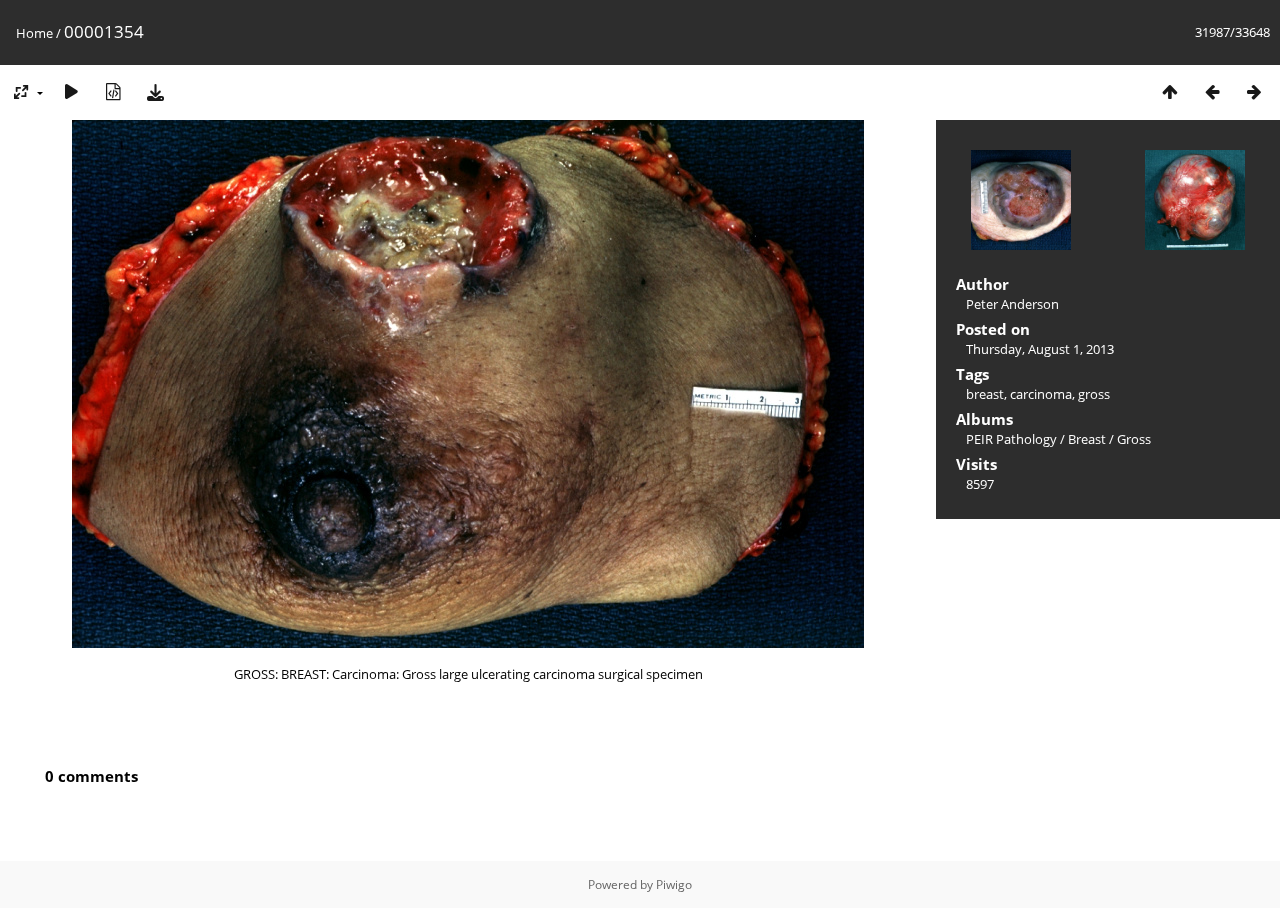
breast (985, 394)
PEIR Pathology (1011, 439)
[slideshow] (71, 91)
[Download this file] (155, 91)
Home (34, 33)
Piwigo (674, 884)
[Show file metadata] (113, 91)
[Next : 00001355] (1254, 91)
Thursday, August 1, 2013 (1040, 349)
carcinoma (1041, 394)
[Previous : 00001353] (1212, 91)
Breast (1087, 439)
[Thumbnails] (1170, 91)
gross (1094, 394)
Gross (1134, 439)
